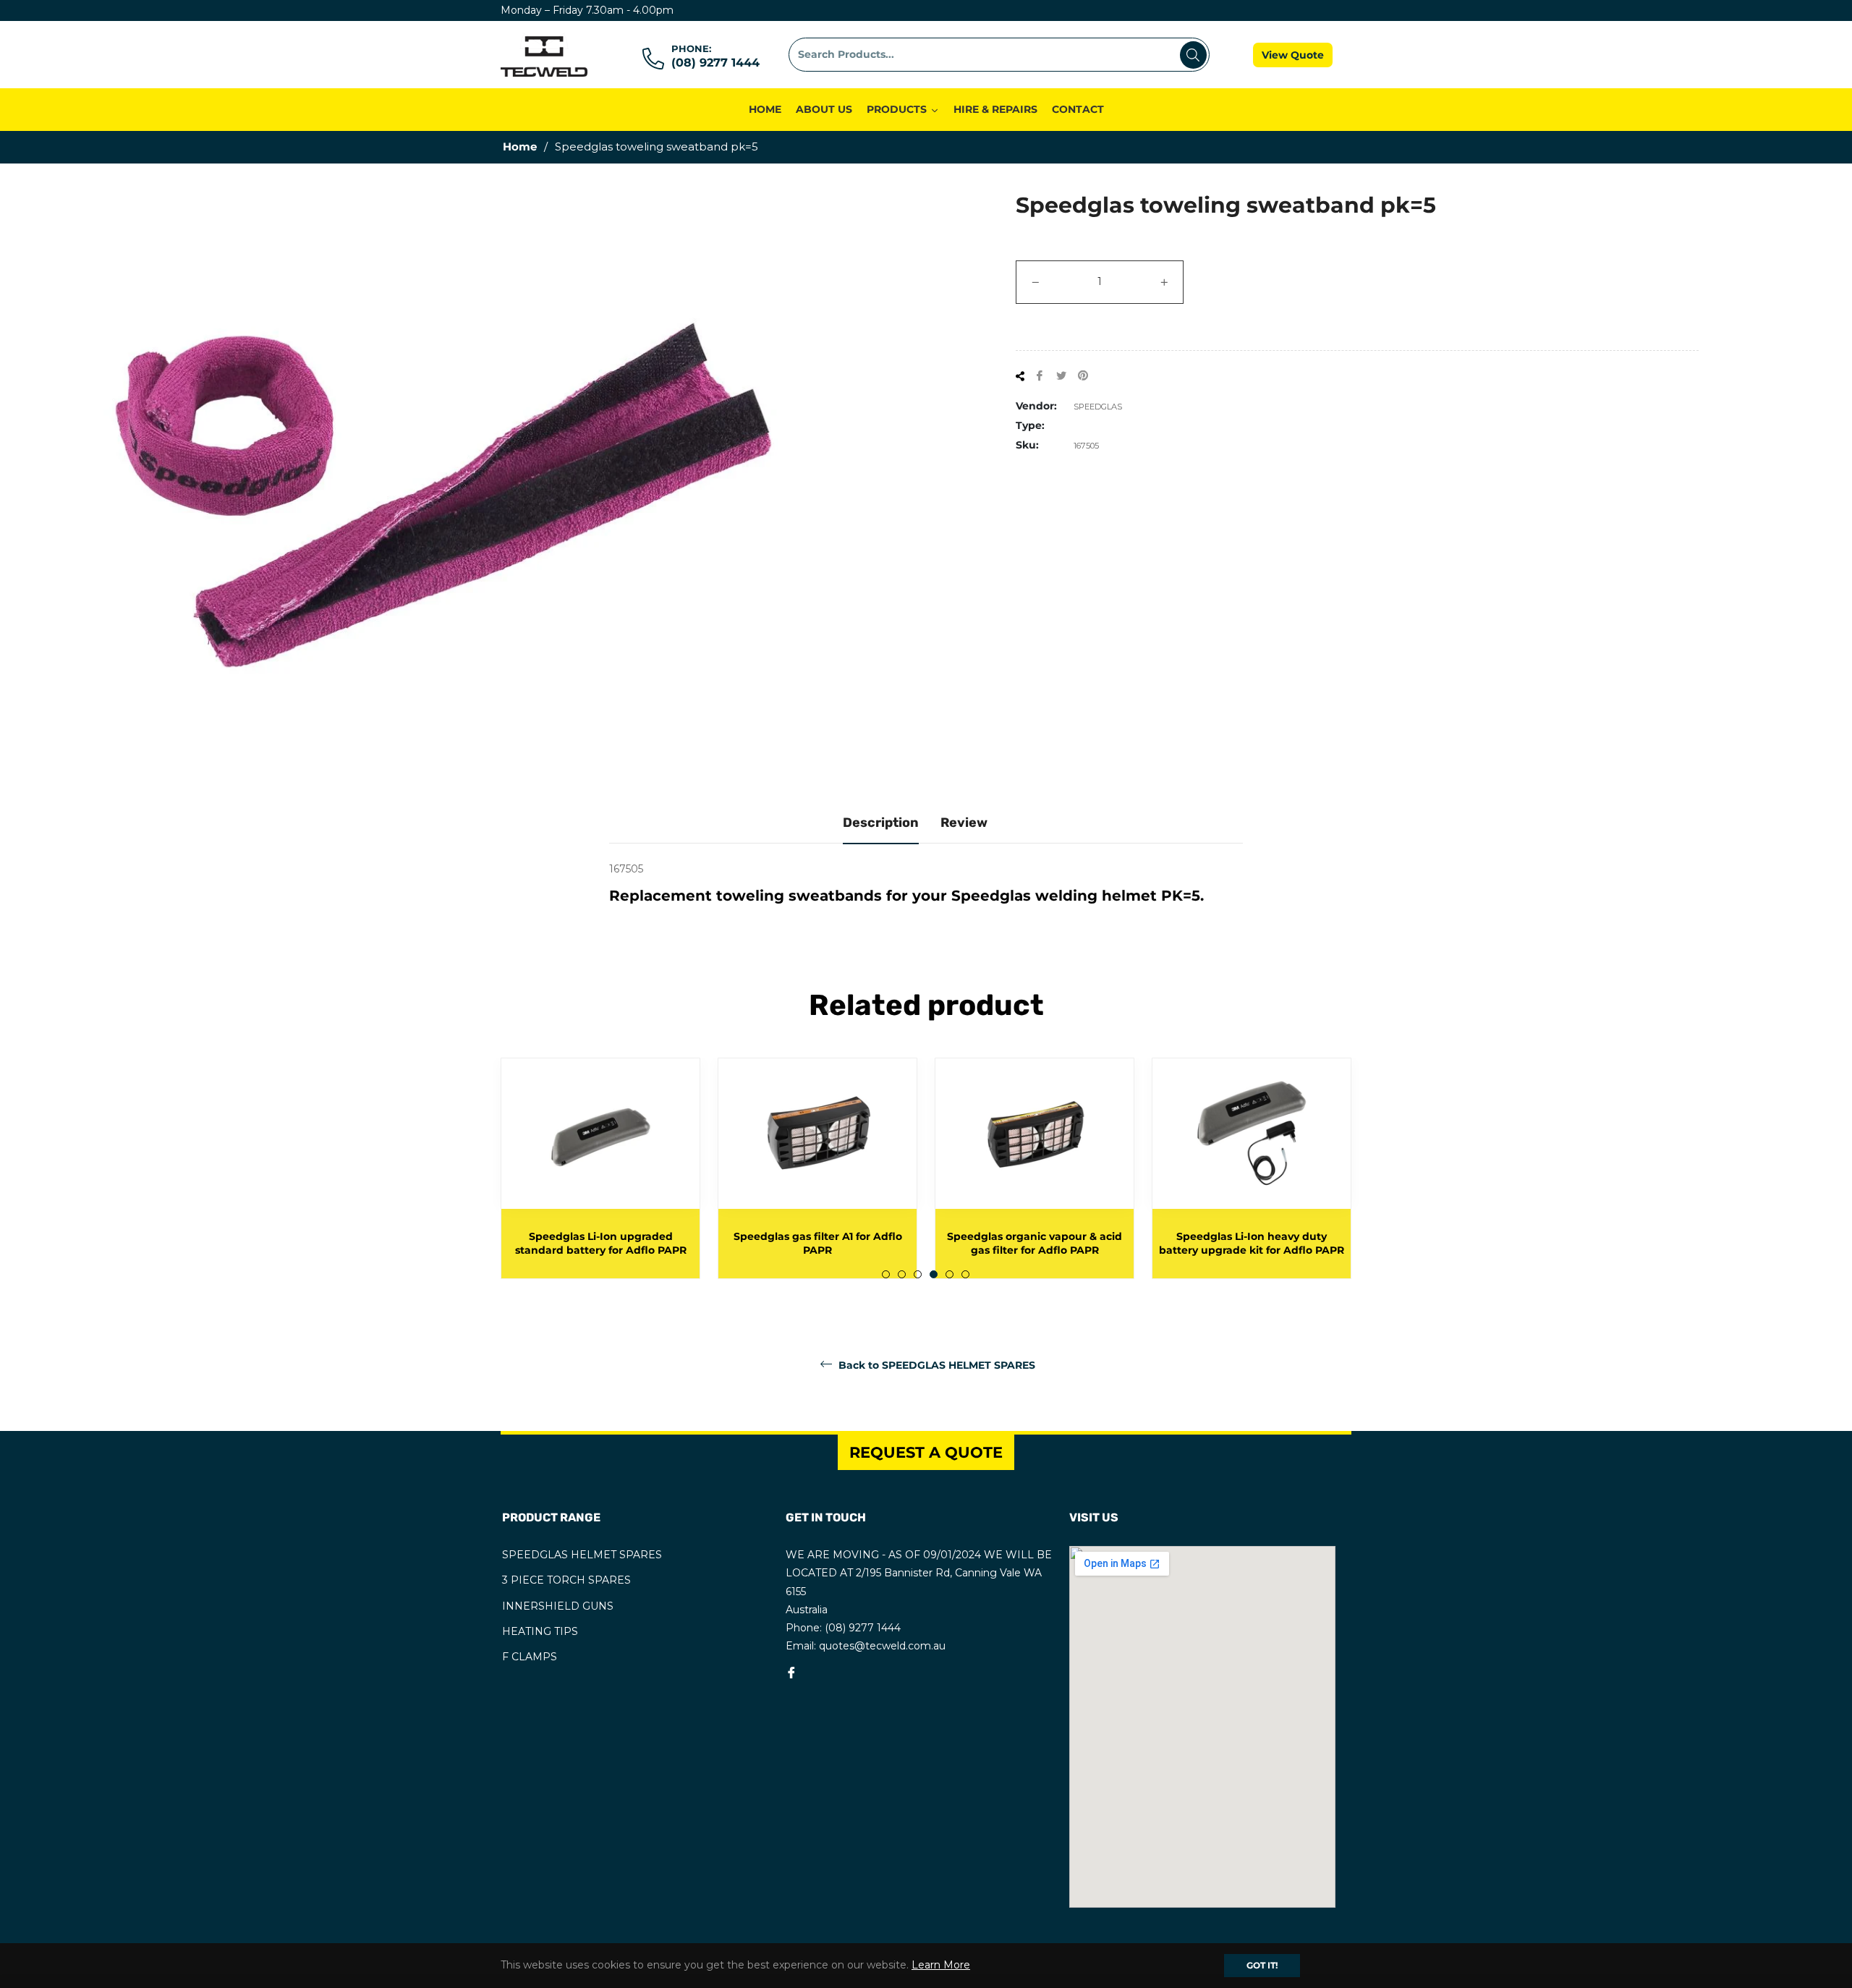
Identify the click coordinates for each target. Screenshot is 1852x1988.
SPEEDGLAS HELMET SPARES (582, 1555)
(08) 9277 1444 (715, 63)
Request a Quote (926, 1452)
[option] (600, 1168)
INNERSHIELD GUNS (558, 1606)
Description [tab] (881, 823)
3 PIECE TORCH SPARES (566, 1580)
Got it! (1262, 1965)
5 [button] (950, 1274)
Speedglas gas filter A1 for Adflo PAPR (818, 1243)
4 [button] (934, 1274)
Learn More (941, 1965)
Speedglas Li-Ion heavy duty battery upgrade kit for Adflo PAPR (1252, 1243)
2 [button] (902, 1274)
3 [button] (918, 1274)
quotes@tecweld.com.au (882, 1646)
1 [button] (886, 1274)
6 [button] (965, 1274)
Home (520, 146)
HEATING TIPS (540, 1631)
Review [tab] (964, 823)
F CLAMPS (530, 1657)
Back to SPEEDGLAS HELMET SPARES (935, 1365)
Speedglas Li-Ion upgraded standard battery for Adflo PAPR (601, 1243)
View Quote (1293, 55)
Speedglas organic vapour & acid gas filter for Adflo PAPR (1035, 1243)
